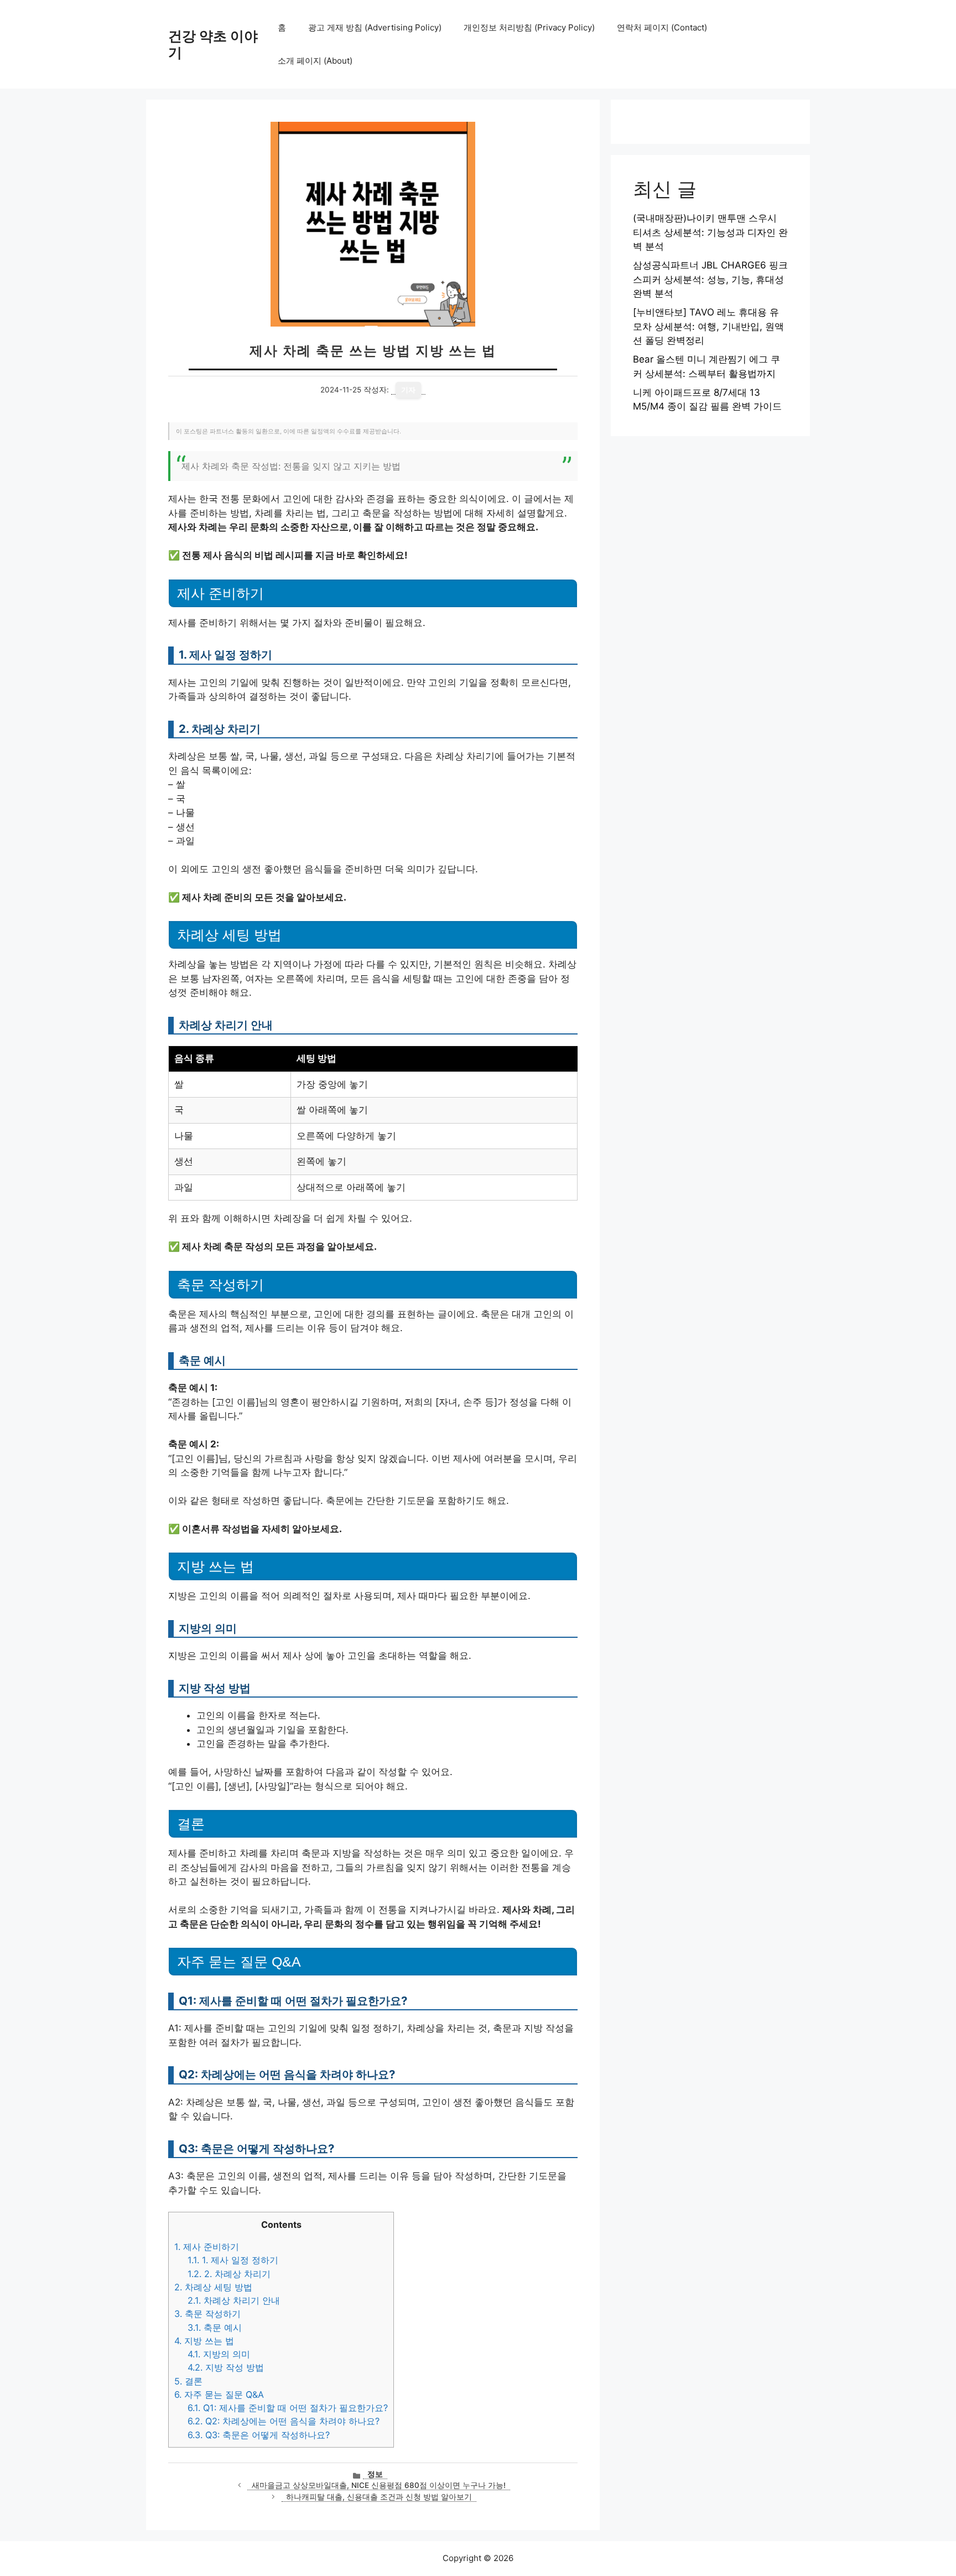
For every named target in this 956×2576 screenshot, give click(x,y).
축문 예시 (215, 2327)
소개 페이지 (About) (315, 61)
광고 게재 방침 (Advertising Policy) (375, 27)
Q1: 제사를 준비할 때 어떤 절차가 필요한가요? (288, 2408)
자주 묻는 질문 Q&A (219, 2394)
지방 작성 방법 (226, 2367)
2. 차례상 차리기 (229, 2274)
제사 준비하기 (207, 2247)
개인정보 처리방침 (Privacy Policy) (529, 27)
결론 (188, 2381)
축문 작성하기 (207, 2314)
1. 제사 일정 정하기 (233, 2260)
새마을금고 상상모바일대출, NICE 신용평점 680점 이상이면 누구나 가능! (379, 2485)
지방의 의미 (219, 2354)
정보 (375, 2474)
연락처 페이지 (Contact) (662, 27)
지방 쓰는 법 (204, 2341)
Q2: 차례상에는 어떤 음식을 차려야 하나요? (284, 2421)
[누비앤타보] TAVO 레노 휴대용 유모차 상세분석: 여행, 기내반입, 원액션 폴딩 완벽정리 (708, 326)
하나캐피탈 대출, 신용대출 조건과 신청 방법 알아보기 (379, 2497)
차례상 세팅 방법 (213, 2287)
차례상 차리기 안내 (234, 2300)
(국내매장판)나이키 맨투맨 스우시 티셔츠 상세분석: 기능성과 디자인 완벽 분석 (710, 232)
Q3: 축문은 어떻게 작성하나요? (259, 2435)
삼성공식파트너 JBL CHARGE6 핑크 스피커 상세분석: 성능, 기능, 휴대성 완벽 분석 (710, 279)
